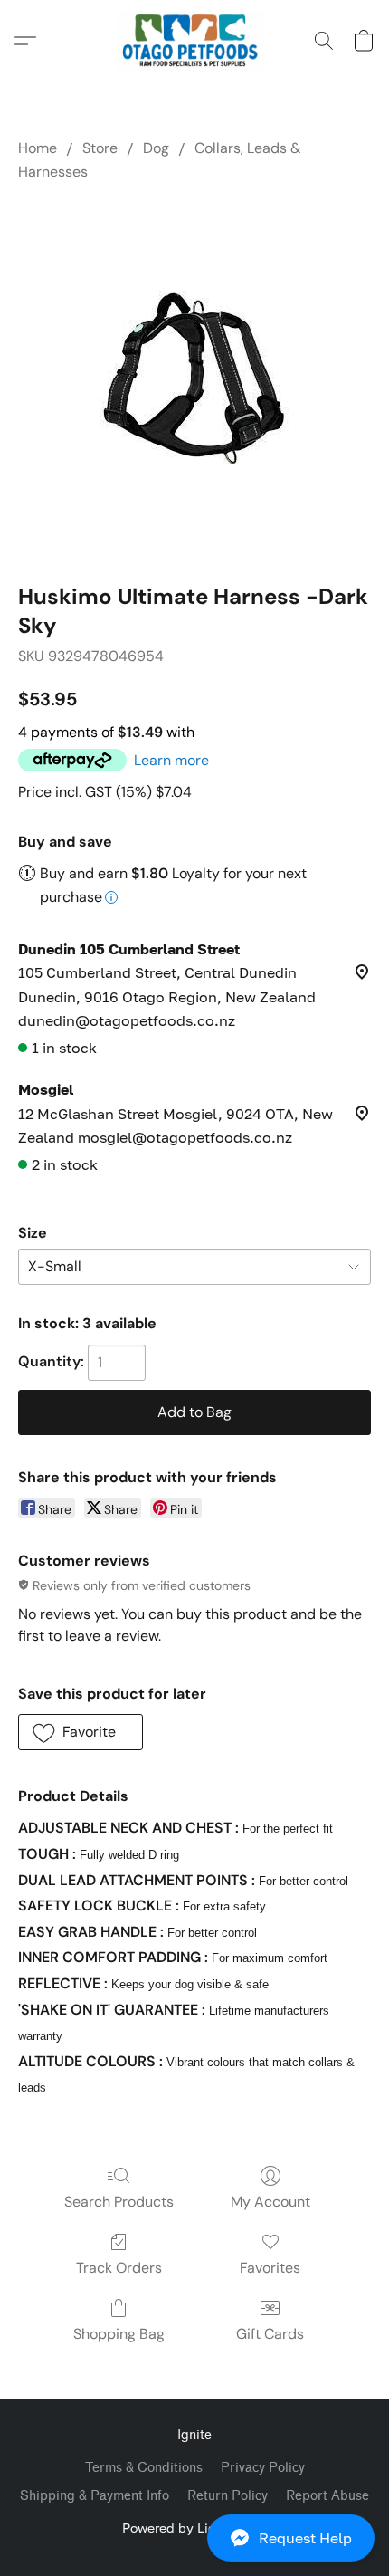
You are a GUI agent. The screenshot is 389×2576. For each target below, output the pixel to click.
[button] (194, 2538)
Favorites (270, 2268)
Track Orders (119, 2268)
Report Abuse (327, 2496)
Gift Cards (270, 2334)
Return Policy (228, 2496)
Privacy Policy (263, 2468)
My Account (270, 2202)
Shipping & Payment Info (95, 2496)
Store (100, 148)
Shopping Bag (119, 2334)
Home (38, 148)
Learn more (171, 760)
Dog (156, 148)
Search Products (119, 2202)
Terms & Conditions (144, 2468)
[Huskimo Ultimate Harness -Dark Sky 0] (195, 378)
